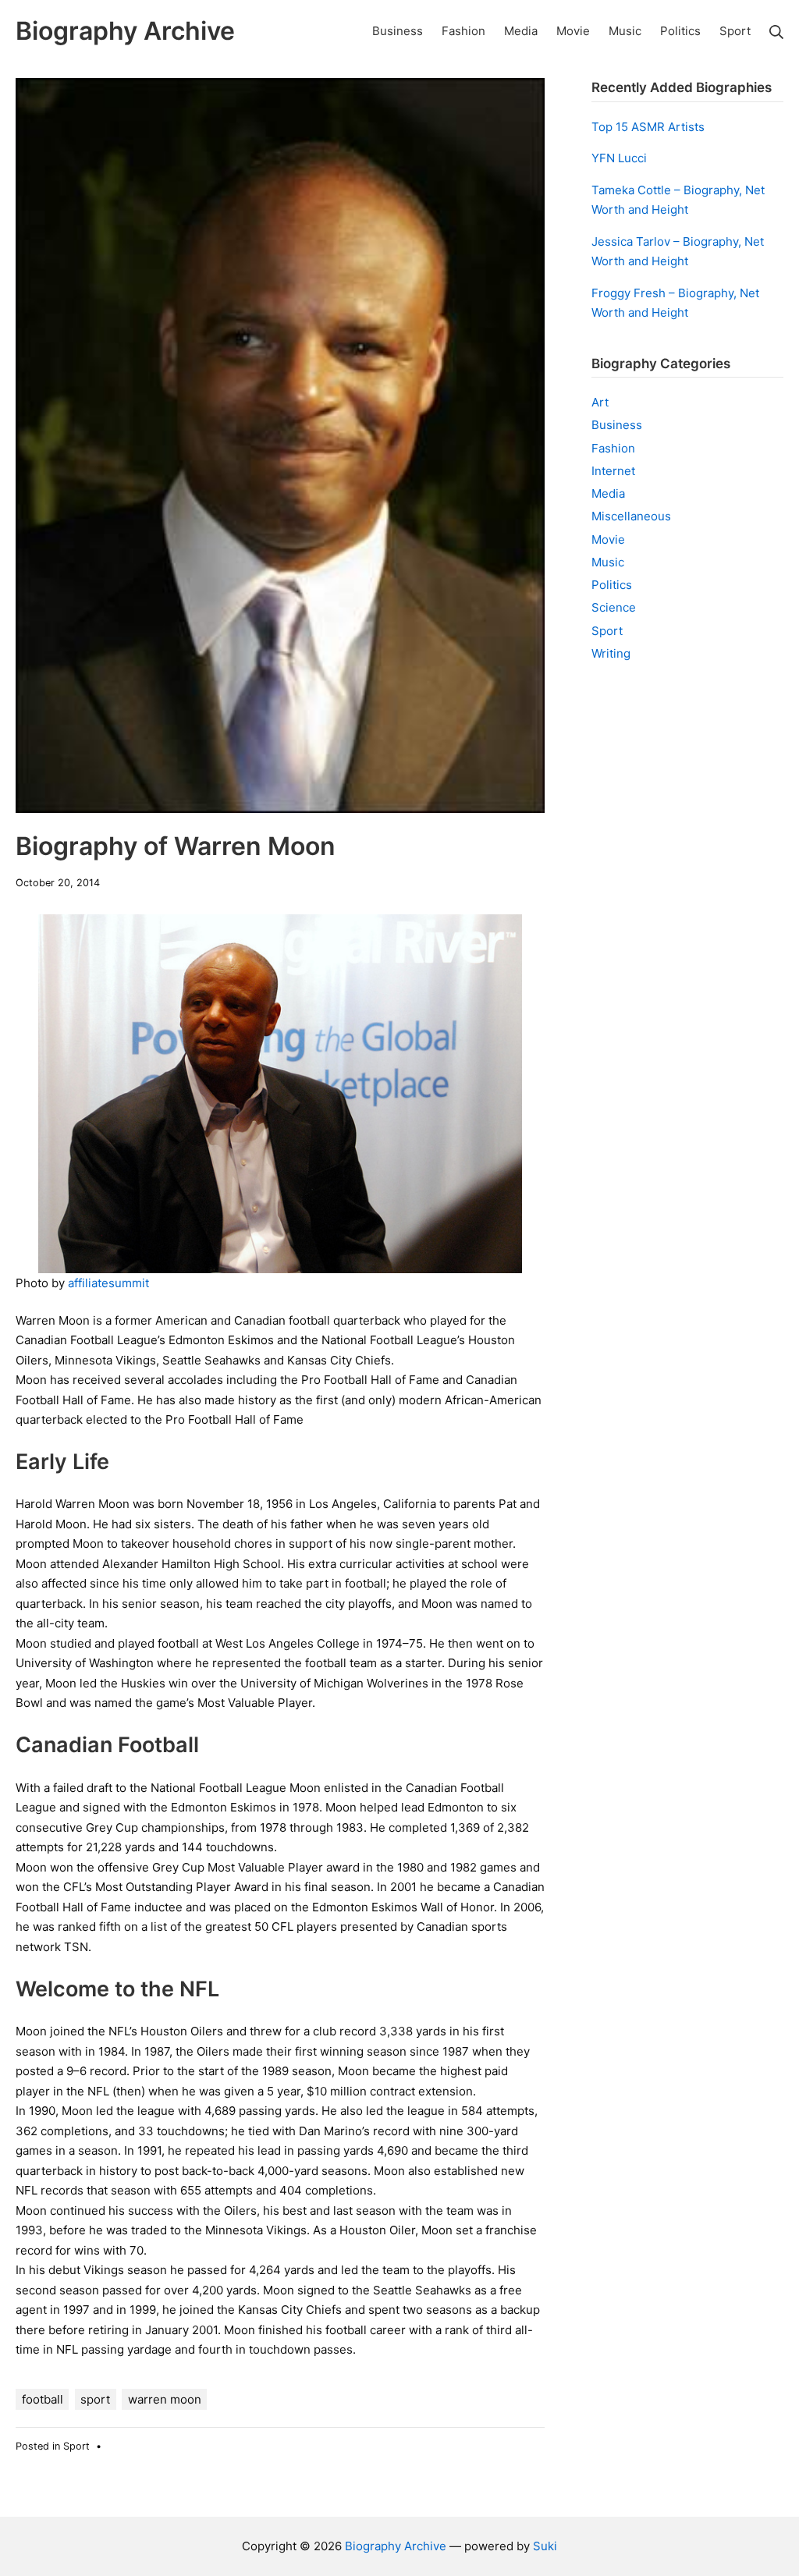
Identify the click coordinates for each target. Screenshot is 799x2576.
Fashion (613, 448)
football (43, 2399)
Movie (608, 539)
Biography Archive (396, 2546)
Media (608, 493)
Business (617, 425)
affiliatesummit (108, 1283)
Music (608, 562)
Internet (613, 471)
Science (614, 607)
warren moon (165, 2399)
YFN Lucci (619, 158)
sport (95, 2399)
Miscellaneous (631, 516)
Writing (611, 653)
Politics (612, 585)
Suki (545, 2546)
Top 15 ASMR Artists (648, 127)
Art (600, 402)
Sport (76, 2446)
